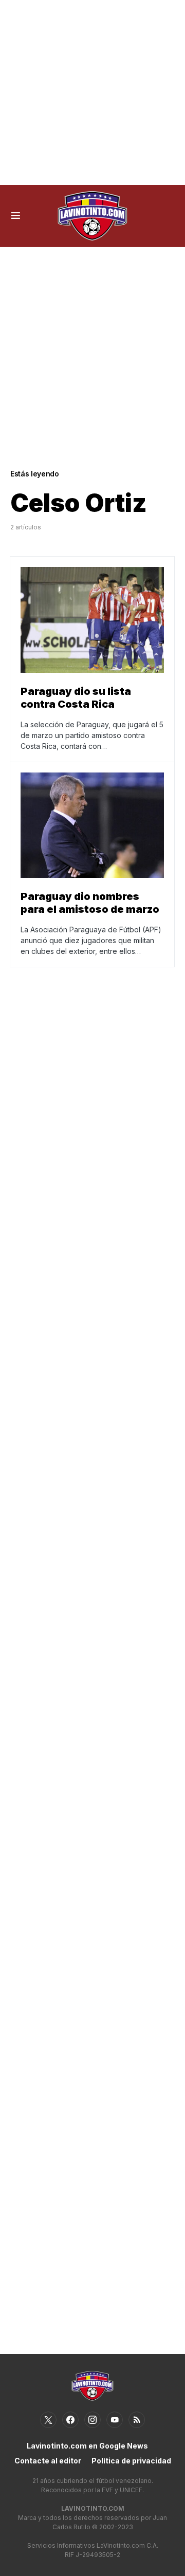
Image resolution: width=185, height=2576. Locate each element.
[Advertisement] (92, 93)
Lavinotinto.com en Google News (87, 2446)
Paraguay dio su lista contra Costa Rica (76, 698)
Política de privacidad (131, 2461)
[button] (16, 216)
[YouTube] (115, 2420)
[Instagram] (92, 2420)
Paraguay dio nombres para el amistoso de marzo (90, 903)
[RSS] (137, 2420)
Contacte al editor (48, 2461)
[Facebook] (70, 2420)
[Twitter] (48, 2420)
